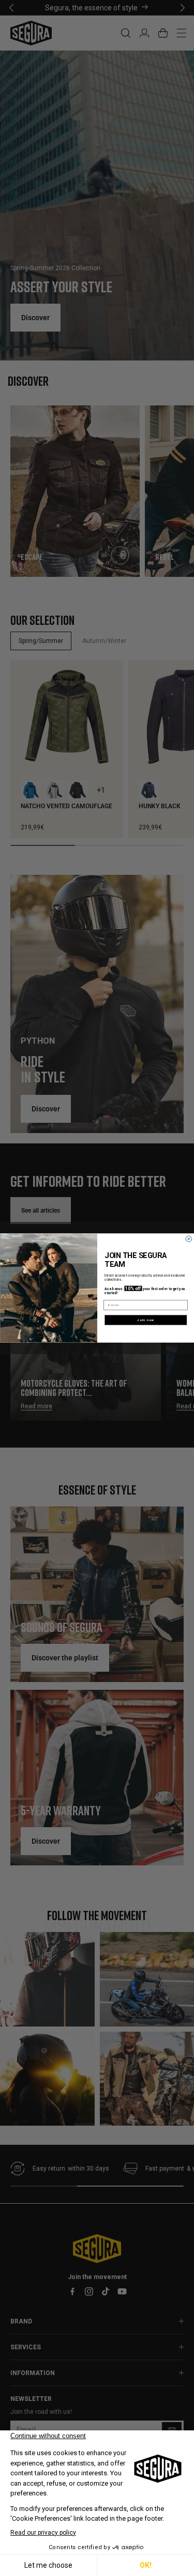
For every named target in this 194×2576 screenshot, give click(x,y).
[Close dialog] (189, 1239)
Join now (146, 1320)
